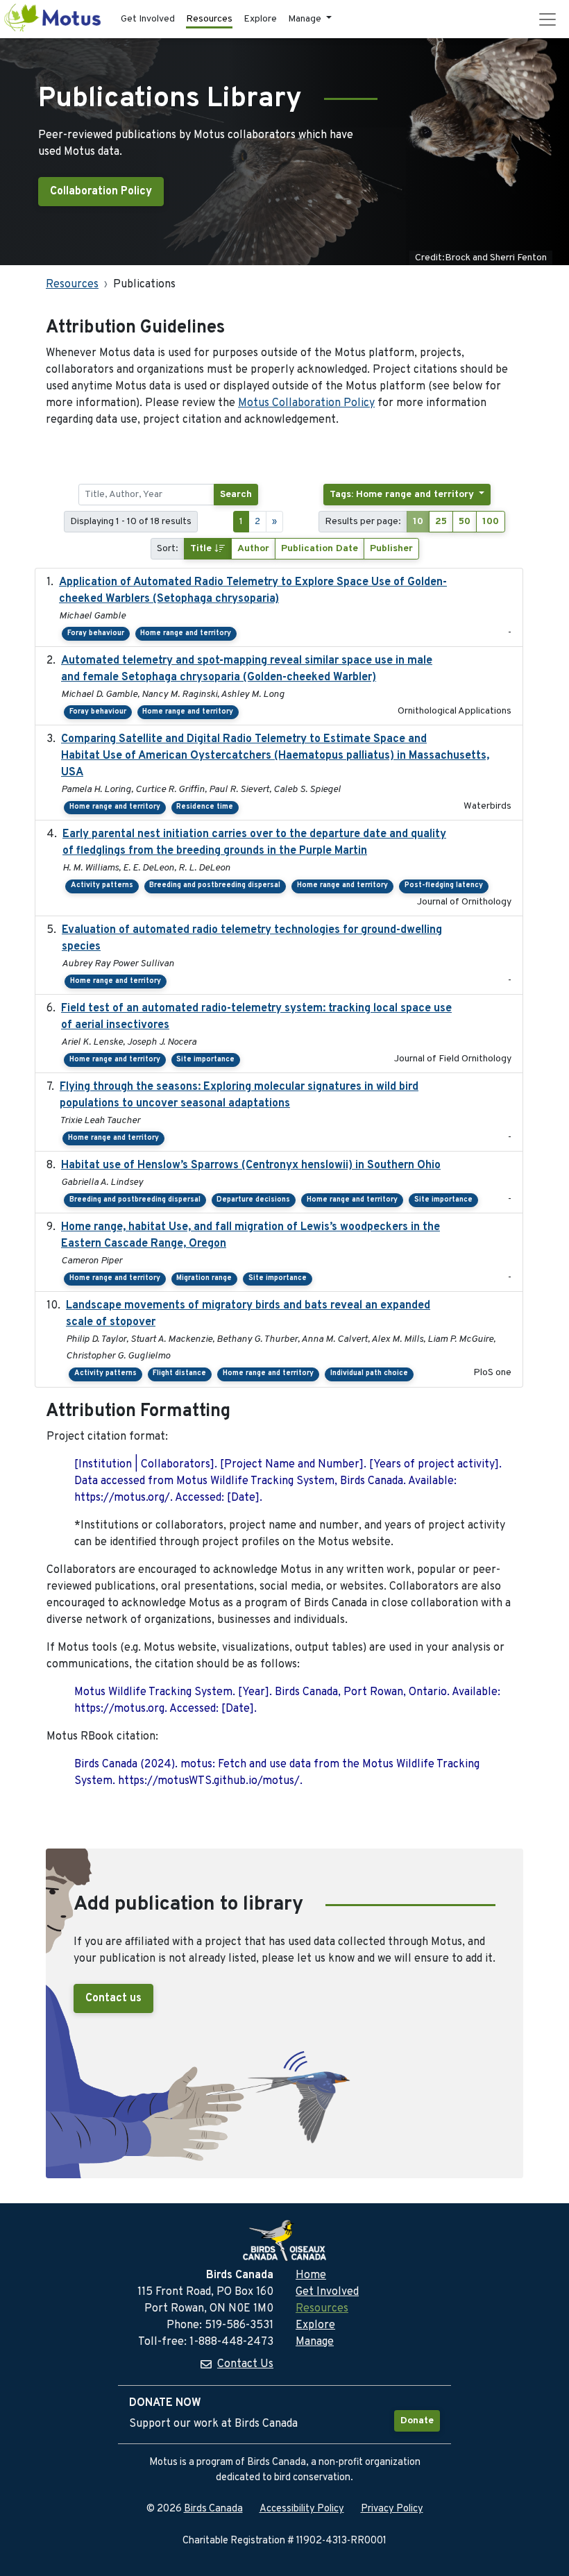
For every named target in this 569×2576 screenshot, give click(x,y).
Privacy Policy (392, 2509)
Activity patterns (102, 885)
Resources (209, 19)
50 (465, 522)
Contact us (113, 1998)
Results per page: (363, 522)
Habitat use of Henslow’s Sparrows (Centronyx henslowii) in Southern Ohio (251, 1165)
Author (253, 549)
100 (491, 522)
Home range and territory (186, 633)
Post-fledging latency (444, 885)
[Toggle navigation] (547, 19)
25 (441, 522)
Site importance (205, 1060)
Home (311, 2275)
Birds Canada (213, 2509)
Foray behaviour (96, 633)
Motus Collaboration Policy (306, 403)
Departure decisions (253, 1200)
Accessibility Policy (302, 2509)
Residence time (205, 807)
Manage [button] (306, 19)
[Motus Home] (53, 19)
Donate (417, 2421)
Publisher (391, 549)
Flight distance (179, 1373)
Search (236, 495)
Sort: (168, 549)
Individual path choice (369, 1373)
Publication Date (320, 549)
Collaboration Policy (101, 192)
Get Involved (148, 19)
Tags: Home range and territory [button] (403, 495)
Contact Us (245, 2364)
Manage (315, 2342)
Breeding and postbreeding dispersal (215, 885)
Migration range (204, 1278)
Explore (260, 19)
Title (202, 549)
